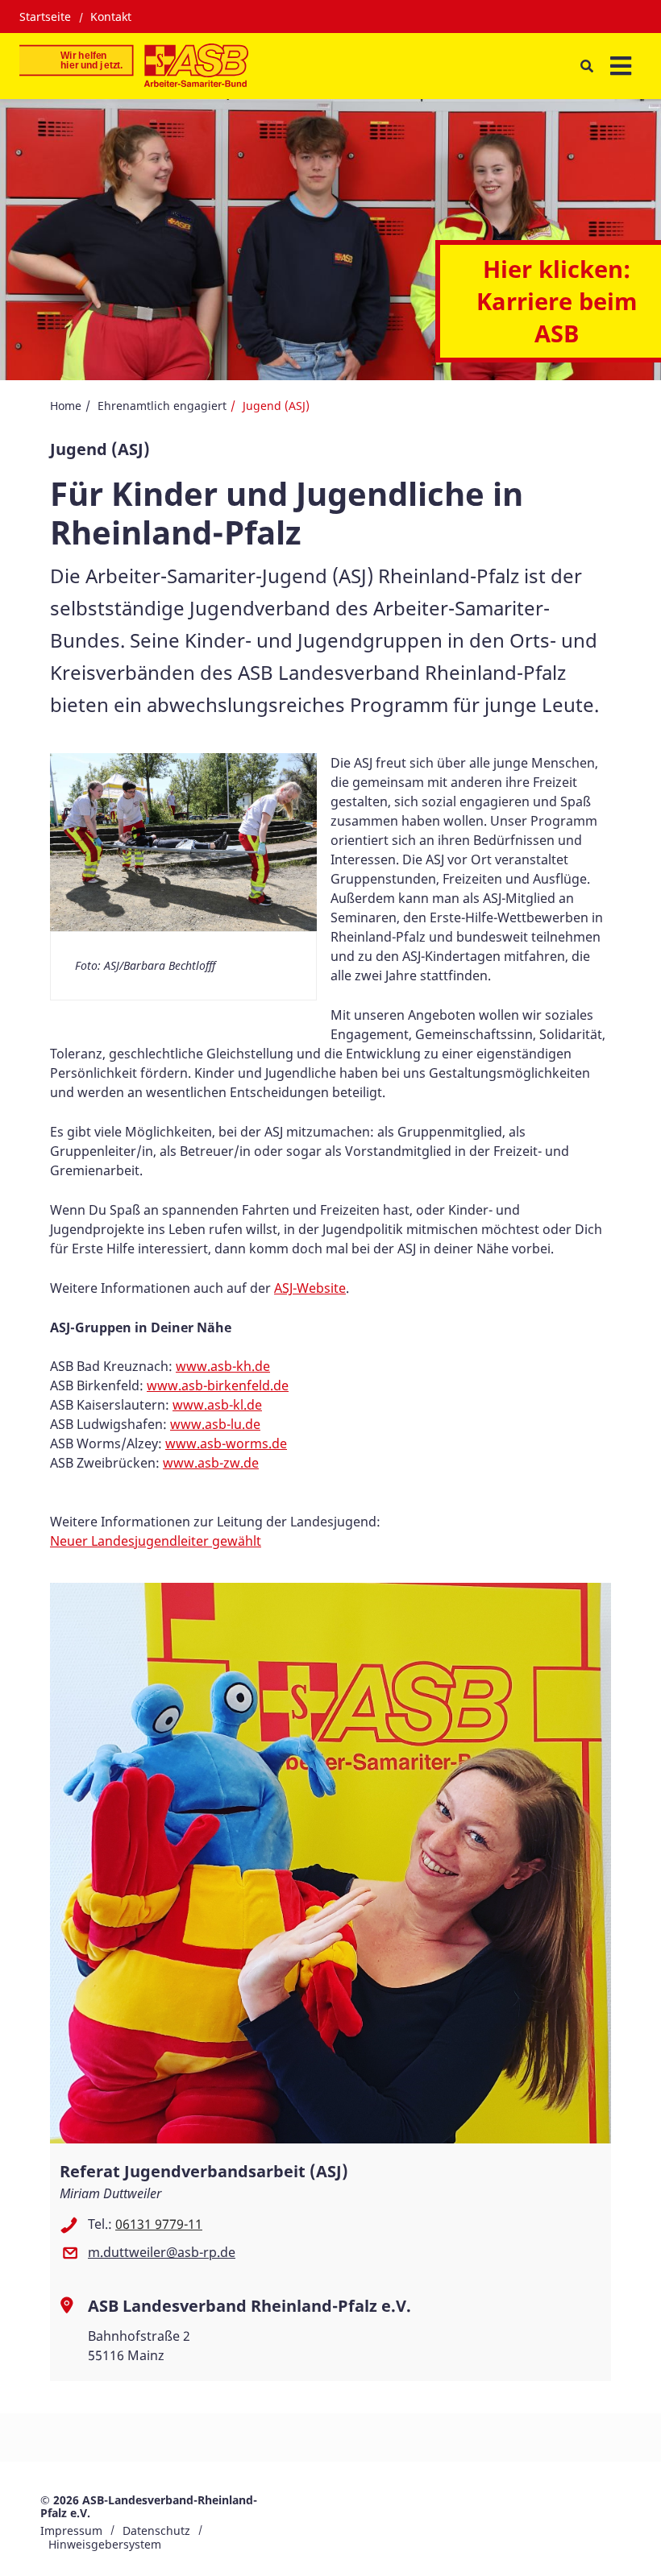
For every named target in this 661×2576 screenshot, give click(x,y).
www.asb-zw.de (211, 1463)
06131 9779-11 (159, 2224)
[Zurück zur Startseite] (134, 66)
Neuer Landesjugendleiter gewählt (156, 1541)
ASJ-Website (310, 1288)
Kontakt (111, 17)
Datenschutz (156, 2530)
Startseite (45, 17)
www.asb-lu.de (215, 1424)
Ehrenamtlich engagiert (162, 406)
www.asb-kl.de (217, 1405)
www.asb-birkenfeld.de (218, 1385)
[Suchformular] (586, 66)
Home (66, 406)
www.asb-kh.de (223, 1366)
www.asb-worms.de (226, 1443)
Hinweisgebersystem (105, 2544)
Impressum (71, 2530)
